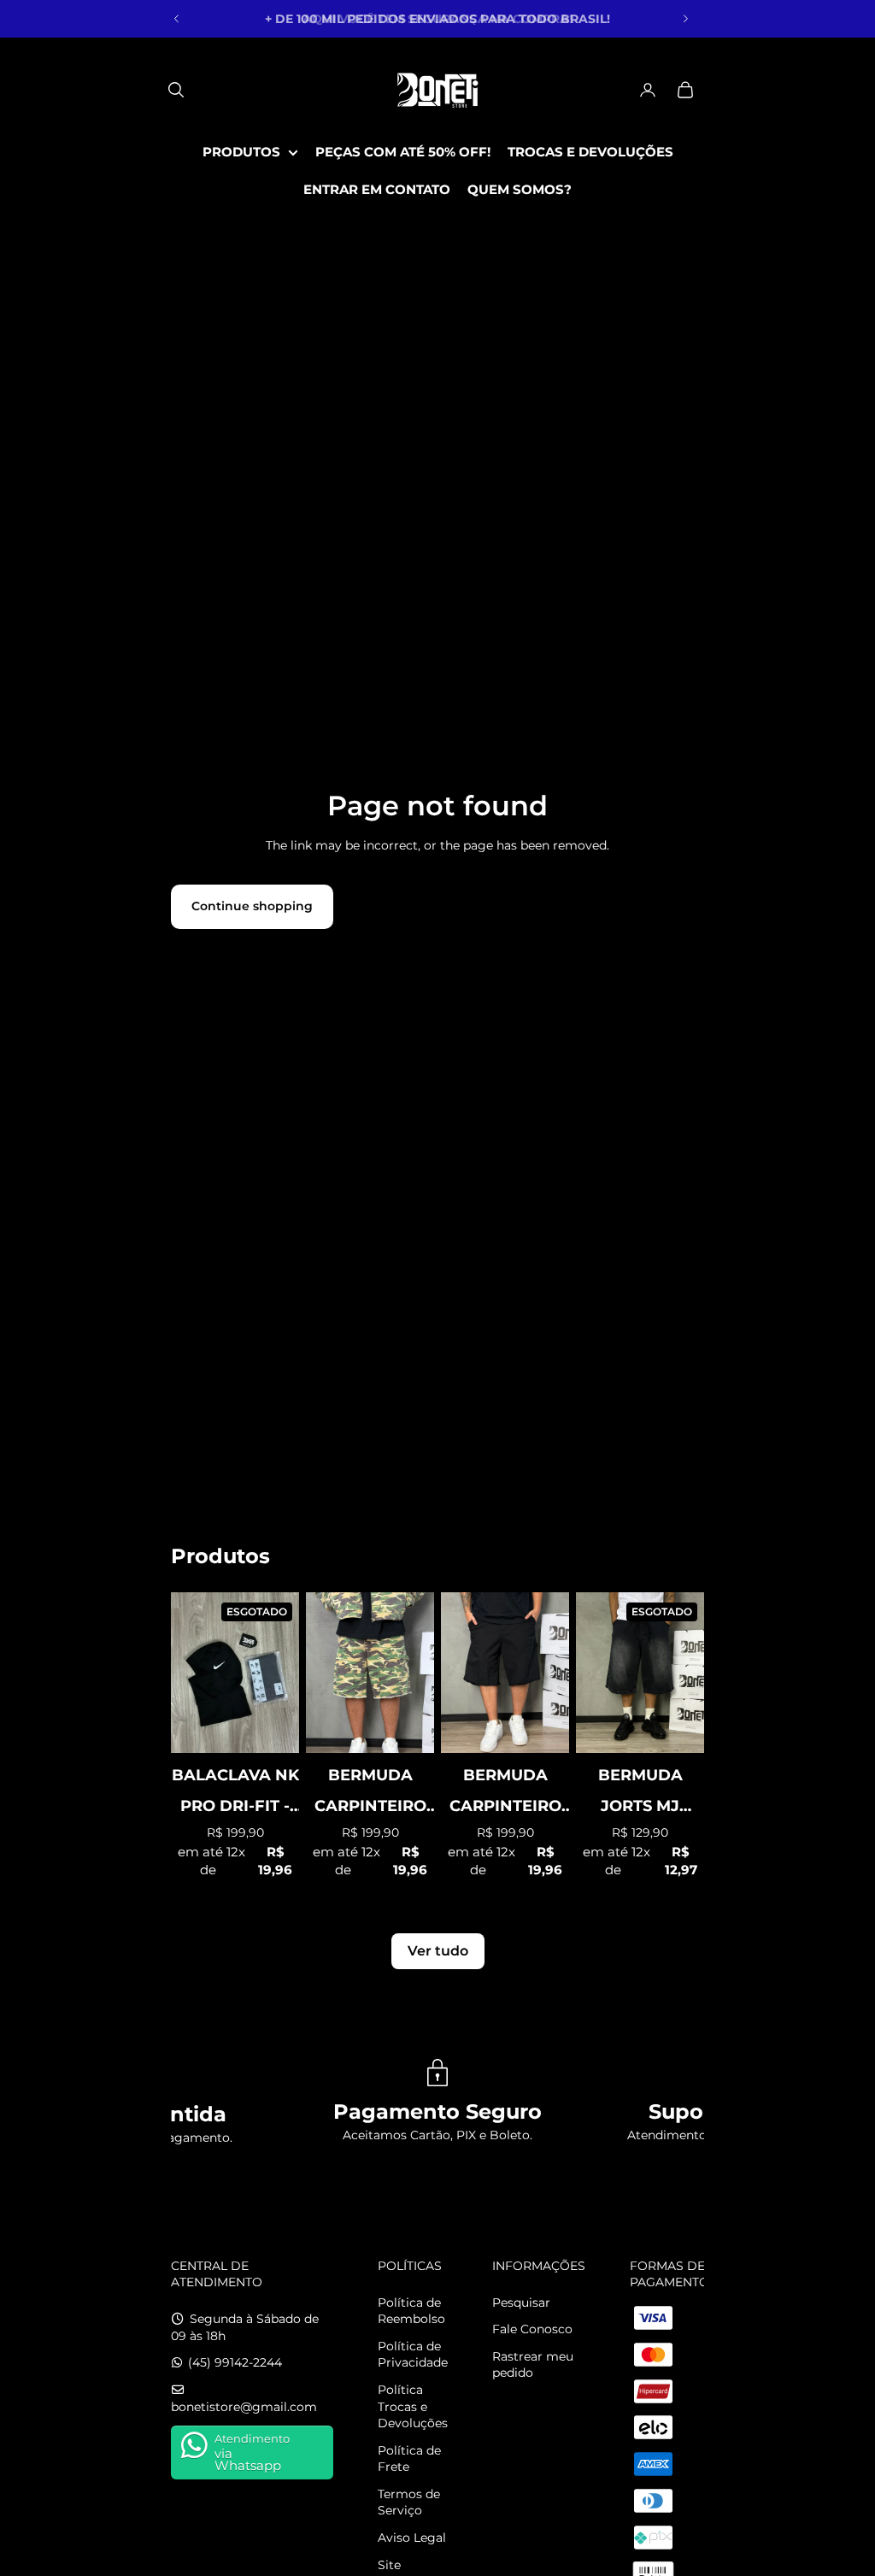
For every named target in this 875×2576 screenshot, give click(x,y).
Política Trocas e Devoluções (413, 2406)
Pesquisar (521, 2303)
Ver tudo (438, 1951)
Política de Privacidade (413, 2355)
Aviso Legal (412, 2538)
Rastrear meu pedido (533, 2365)
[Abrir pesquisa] (176, 90)
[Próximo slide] (685, 19)
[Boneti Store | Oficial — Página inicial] (437, 90)
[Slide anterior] (177, 19)
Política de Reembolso (411, 2311)
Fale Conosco (532, 2329)
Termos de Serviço (409, 2502)
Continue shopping (252, 906)
